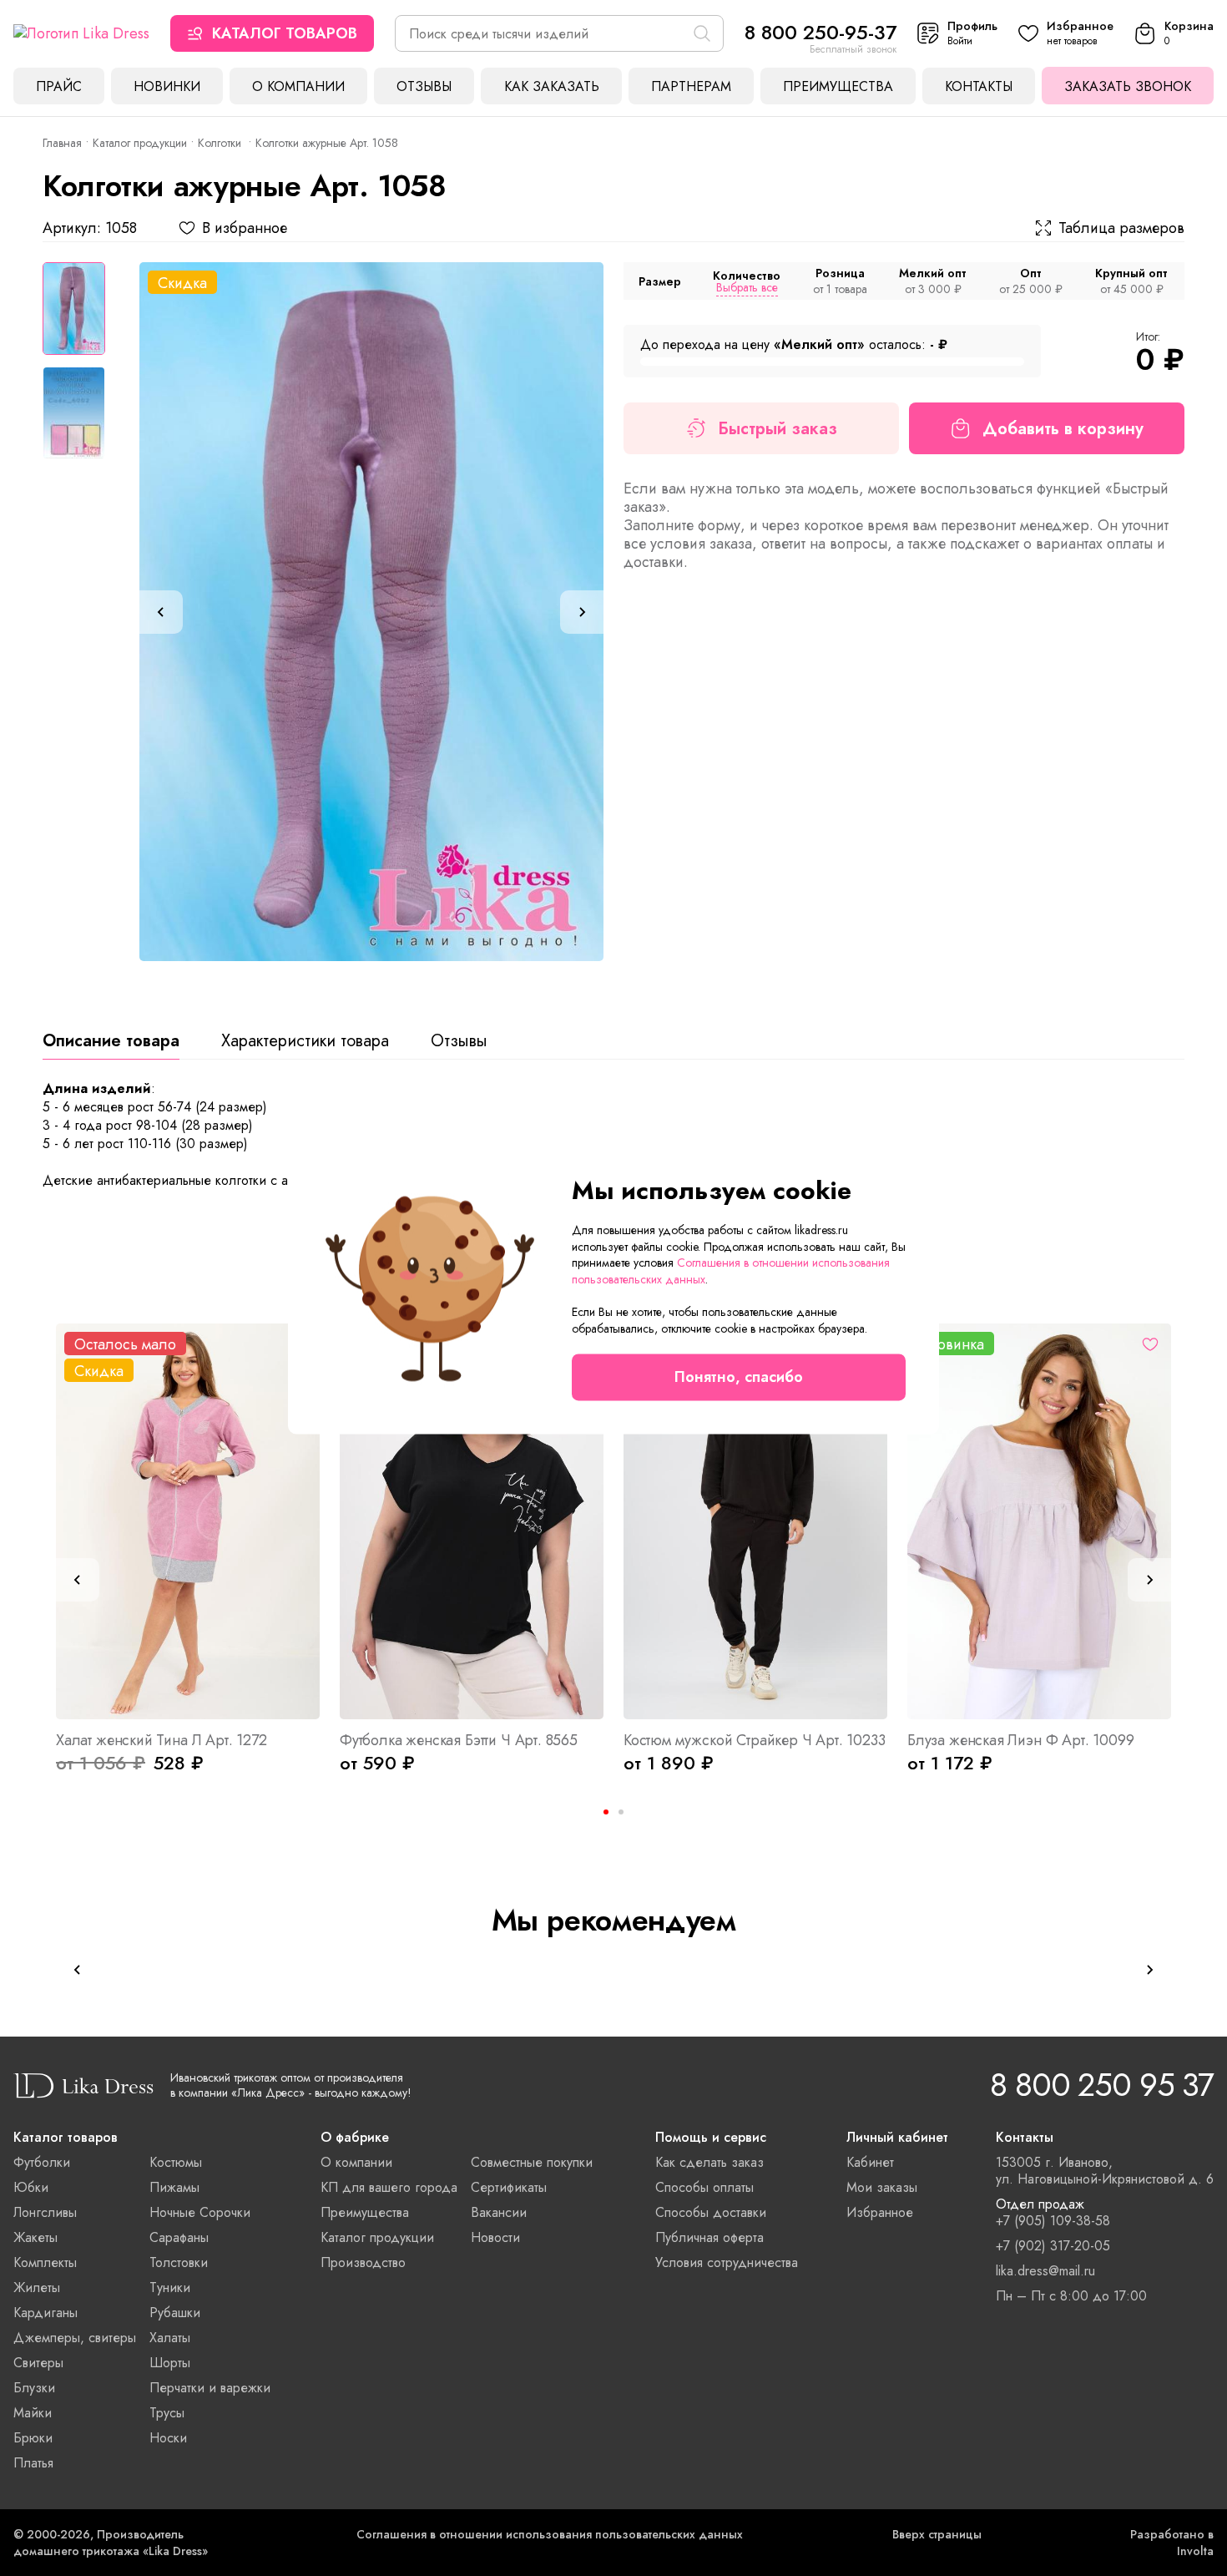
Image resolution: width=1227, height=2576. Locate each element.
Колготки (221, 143)
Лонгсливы (45, 2212)
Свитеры (38, 2363)
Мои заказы (882, 2187)
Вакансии (499, 2212)
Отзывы (424, 86)
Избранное (880, 2212)
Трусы (167, 2413)
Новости (495, 2237)
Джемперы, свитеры (75, 2338)
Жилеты (37, 2288)
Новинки (167, 86)
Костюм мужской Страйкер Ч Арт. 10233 (755, 1740)
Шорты (170, 2363)
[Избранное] (1150, 1344)
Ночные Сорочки (200, 2212)
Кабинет (870, 2162)
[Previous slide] (161, 612)
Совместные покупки (532, 2162)
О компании (298, 86)
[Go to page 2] (621, 1812)
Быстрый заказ (778, 429)
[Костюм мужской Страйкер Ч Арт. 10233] (755, 1521)
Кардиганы (45, 2313)
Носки (168, 2438)
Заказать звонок (1128, 86)
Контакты (979, 86)
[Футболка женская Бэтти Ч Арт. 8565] (472, 1521)
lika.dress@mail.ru (1045, 2271)
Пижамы (174, 2187)
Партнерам (691, 86)
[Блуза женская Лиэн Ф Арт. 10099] (1039, 1521)
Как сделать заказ (709, 2162)
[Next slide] (582, 612)
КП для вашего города (389, 2187)
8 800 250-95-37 (821, 32)
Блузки (34, 2388)
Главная (62, 143)
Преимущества (838, 86)
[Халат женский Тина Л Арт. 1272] (188, 1521)
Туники (170, 2288)
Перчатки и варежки (210, 2388)
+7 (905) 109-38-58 (1053, 2221)
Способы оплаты (704, 2187)
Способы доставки (711, 2212)
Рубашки (175, 2313)
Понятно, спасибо (739, 1377)
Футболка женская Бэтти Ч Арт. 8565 (459, 1740)
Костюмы (176, 2162)
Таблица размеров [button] (1121, 228)
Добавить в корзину (1063, 429)
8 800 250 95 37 (1102, 2085)
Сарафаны (179, 2237)
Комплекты (45, 2262)
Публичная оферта (709, 2237)
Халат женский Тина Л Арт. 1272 (162, 1740)
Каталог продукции (140, 143)
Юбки (31, 2187)
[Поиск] (702, 33)
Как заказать (552, 86)
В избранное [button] (245, 228)
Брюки (33, 2438)
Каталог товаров (285, 33)
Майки (33, 2413)
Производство (363, 2262)
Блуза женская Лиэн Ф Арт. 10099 (1020, 1740)
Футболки (42, 2162)
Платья (33, 2463)
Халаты (170, 2338)
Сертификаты (509, 2187)
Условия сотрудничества (727, 2262)
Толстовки (179, 2262)
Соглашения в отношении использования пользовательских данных (550, 2534)
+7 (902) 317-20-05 (1053, 2246)
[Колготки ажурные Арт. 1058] (371, 612)
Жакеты (35, 2237)
